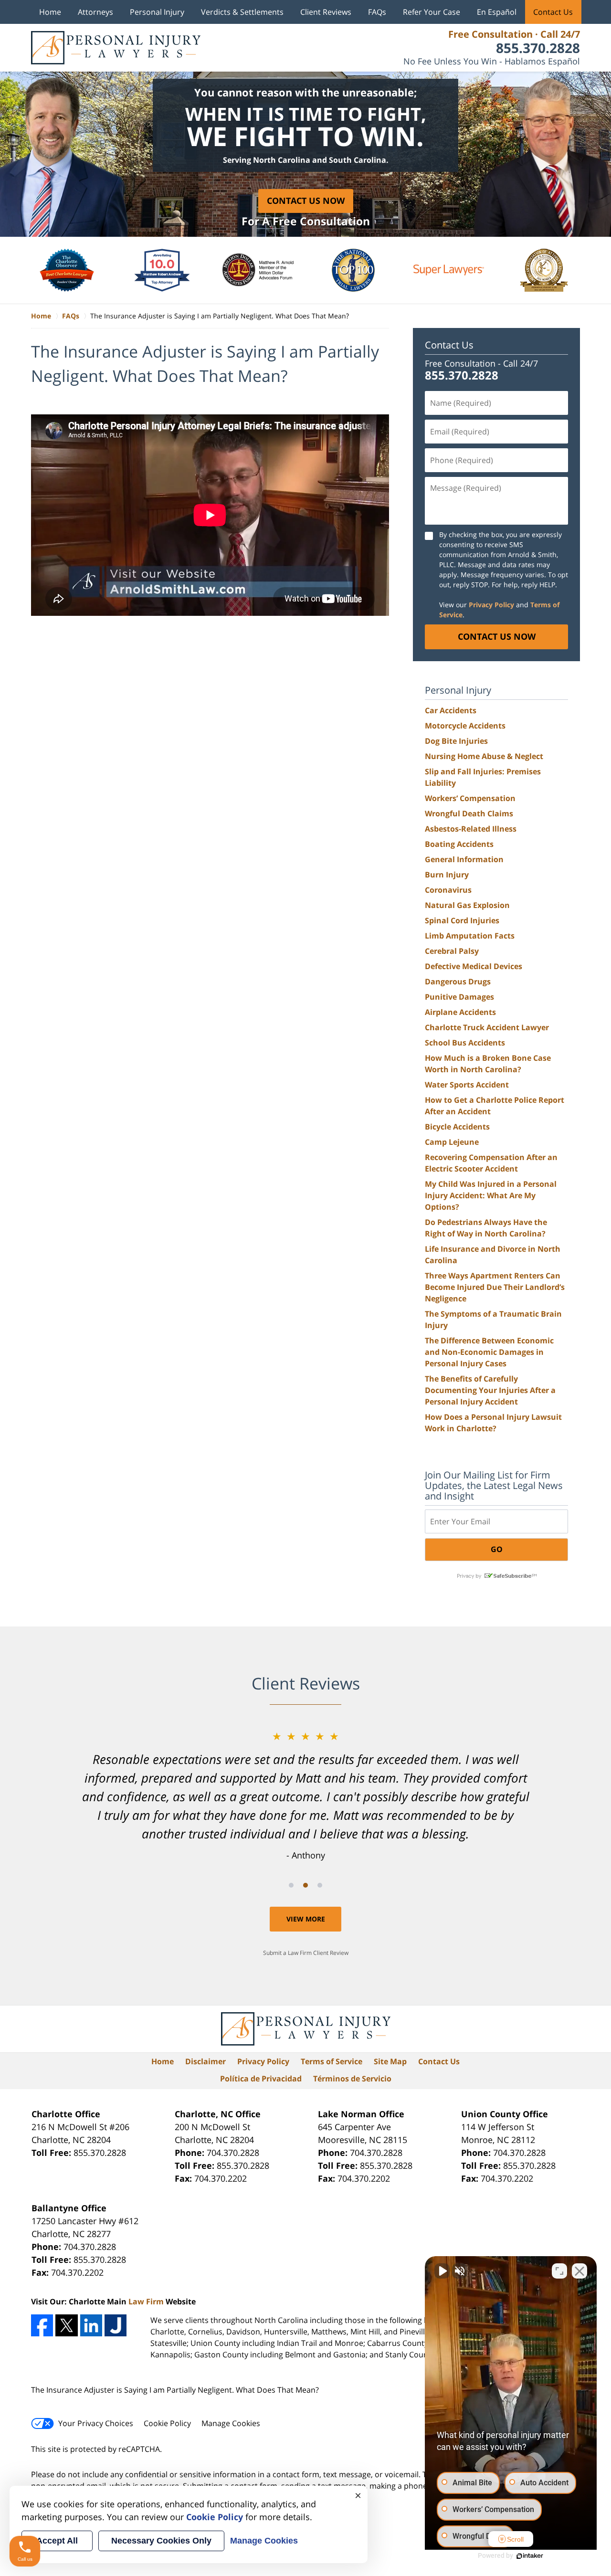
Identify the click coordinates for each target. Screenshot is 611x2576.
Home (50, 12)
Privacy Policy (263, 2061)
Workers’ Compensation (470, 798)
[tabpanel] (305, 1795)
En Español (497, 12)
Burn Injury (447, 875)
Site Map (390, 2061)
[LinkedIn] (91, 2325)
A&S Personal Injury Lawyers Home (116, 48)
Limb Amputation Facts (470, 936)
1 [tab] (291, 1885)
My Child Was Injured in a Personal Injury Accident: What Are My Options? (491, 1195)
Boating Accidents (459, 844)
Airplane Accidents (460, 1012)
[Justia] (116, 2325)
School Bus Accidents (465, 1043)
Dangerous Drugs (458, 982)
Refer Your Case (432, 12)
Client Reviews (326, 12)
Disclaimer (205, 2061)
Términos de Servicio (352, 2079)
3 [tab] (320, 1885)
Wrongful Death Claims (469, 813)
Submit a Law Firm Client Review (306, 1953)
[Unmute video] (442, 2271)
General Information (464, 859)
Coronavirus (448, 890)
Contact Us (553, 12)
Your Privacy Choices (96, 2423)
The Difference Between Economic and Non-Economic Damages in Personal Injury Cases (489, 1352)
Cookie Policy (167, 2423)
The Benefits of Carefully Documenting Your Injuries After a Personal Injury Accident (490, 1390)
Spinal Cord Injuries (462, 920)
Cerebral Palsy (452, 951)
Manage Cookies (231, 2423)
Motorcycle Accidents (465, 726)
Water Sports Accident (467, 1085)
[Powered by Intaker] (530, 2556)
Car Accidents (451, 710)
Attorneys (95, 12)
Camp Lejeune (452, 1142)
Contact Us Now (306, 201)
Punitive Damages (459, 997)
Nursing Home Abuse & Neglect (484, 756)
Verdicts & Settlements (242, 12)
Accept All (57, 2541)
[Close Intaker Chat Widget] (579, 2271)
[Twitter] (66, 2325)
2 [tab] (305, 1885)
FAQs (377, 12)
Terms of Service (332, 2061)
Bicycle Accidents (457, 1127)
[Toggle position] (559, 2271)
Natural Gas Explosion (467, 905)
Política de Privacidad (261, 2079)
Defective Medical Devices (474, 966)
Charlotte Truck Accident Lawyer (487, 1027)
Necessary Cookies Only (161, 2541)
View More (306, 1919)
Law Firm (146, 2302)
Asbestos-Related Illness (471, 829)
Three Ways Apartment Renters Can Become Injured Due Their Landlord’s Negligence (495, 1287)
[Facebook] (42, 2325)
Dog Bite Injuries (456, 741)
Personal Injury (157, 12)
